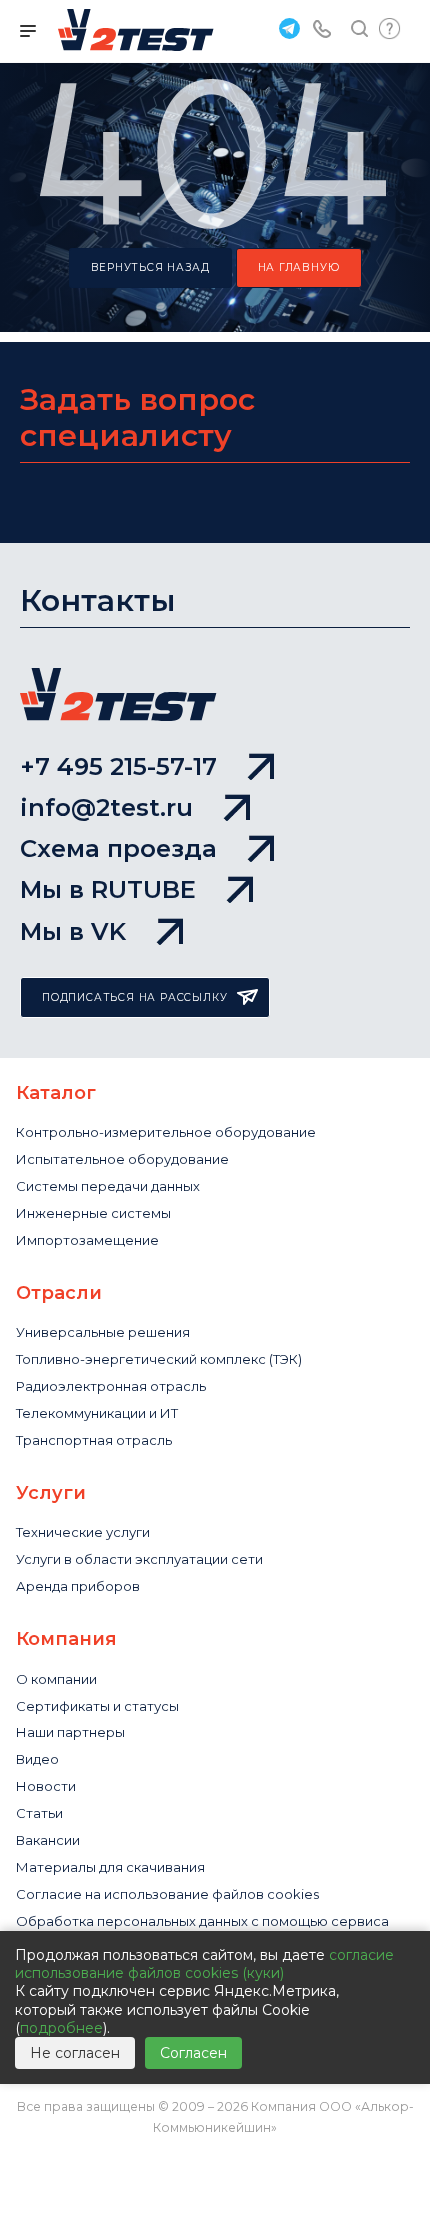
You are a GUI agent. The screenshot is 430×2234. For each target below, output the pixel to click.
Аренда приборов (78, 1586)
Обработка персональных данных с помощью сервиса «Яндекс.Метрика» (202, 1929)
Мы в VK (73, 931)
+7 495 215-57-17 (118, 766)
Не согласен (75, 2053)
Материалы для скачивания (110, 1867)
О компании (56, 1679)
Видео (37, 1759)
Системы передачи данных (108, 1186)
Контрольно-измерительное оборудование (166, 1132)
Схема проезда (118, 848)
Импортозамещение (87, 1240)
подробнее (61, 2028)
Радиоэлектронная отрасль (111, 1386)
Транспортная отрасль (94, 1440)
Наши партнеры (70, 1732)
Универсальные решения (103, 1332)
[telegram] (287, 27)
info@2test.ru (106, 807)
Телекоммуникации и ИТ (97, 1413)
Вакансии (48, 1840)
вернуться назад (150, 267)
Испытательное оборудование (122, 1159)
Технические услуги (83, 1532)
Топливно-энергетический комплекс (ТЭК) (159, 1359)
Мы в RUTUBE (108, 889)
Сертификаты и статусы (97, 1706)
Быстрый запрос (390, 28)
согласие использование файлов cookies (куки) (204, 1964)
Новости (46, 1786)
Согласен (193, 2053)
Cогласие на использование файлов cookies (167, 1894)
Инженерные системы (93, 1213)
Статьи (39, 1813)
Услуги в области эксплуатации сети (139, 1559)
